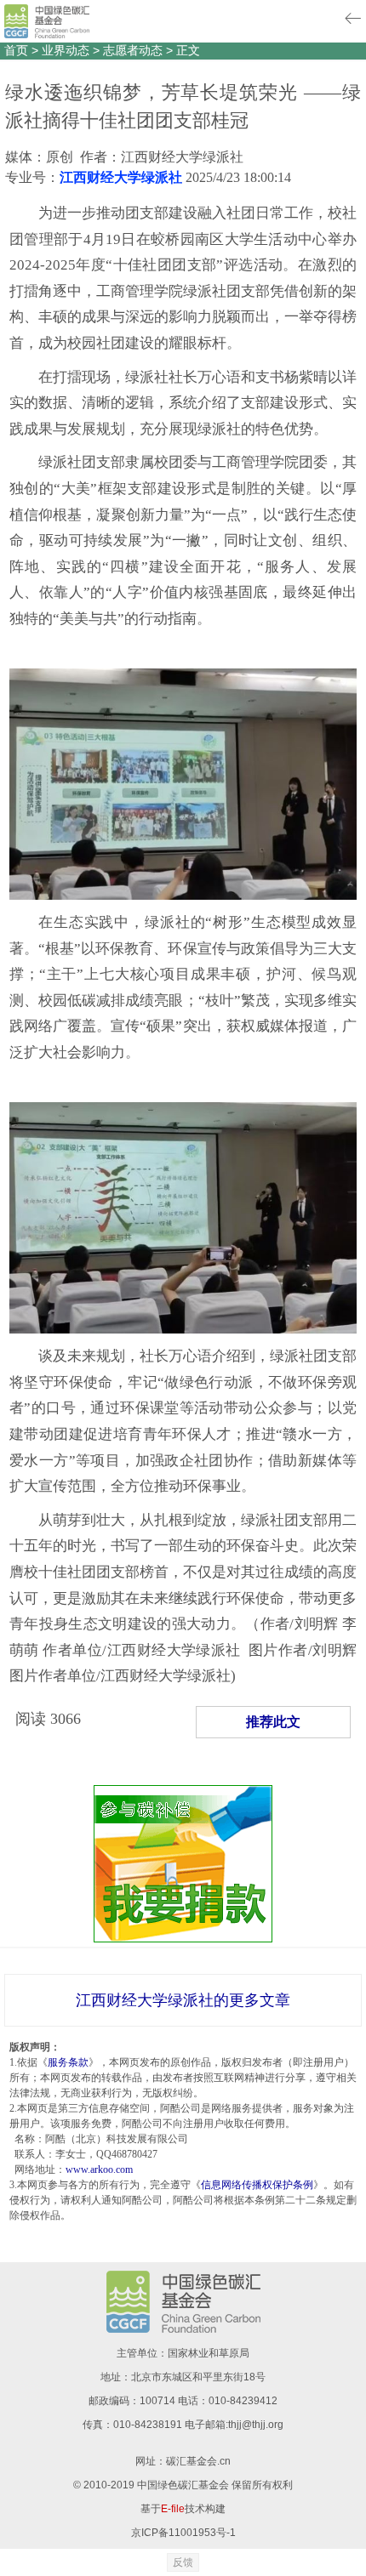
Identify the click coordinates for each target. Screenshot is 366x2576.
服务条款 (68, 2062)
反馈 (183, 2562)
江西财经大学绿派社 (121, 177)
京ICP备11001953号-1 (183, 2533)
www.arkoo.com (99, 2169)
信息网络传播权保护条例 (257, 2185)
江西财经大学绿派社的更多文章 (183, 2000)
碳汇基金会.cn (198, 2461)
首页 (16, 50)
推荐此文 (273, 1722)
